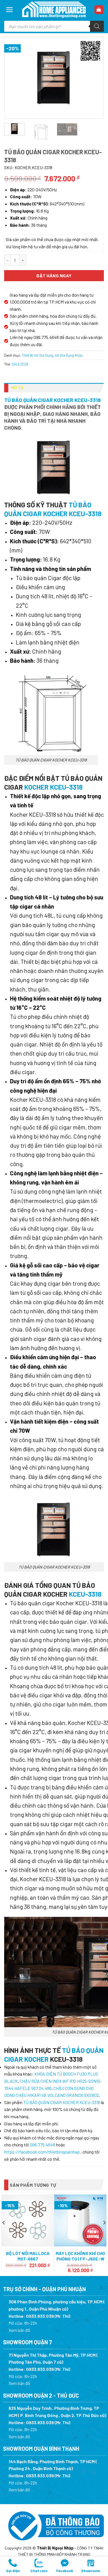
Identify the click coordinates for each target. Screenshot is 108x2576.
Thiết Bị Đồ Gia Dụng (37, 355)
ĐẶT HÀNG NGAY (54, 276)
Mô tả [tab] (17, 388)
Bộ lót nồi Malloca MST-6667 (28, 2256)
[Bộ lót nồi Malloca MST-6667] (28, 2220)
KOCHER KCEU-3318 (53, 787)
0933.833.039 (40, 2316)
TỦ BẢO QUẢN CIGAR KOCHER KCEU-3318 (52, 400)
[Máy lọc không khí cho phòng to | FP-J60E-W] (80, 2220)
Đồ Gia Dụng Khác (69, 355)
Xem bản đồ (19, 2330)
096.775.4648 (43, 2145)
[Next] (94, 77)
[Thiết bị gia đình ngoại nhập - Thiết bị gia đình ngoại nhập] (54, 10)
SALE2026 (20, 364)
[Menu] (10, 10)
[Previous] (14, 77)
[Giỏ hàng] (99, 10)
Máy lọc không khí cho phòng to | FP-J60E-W (80, 2256)
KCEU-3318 (85, 1594)
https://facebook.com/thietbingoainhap (42, 2152)
